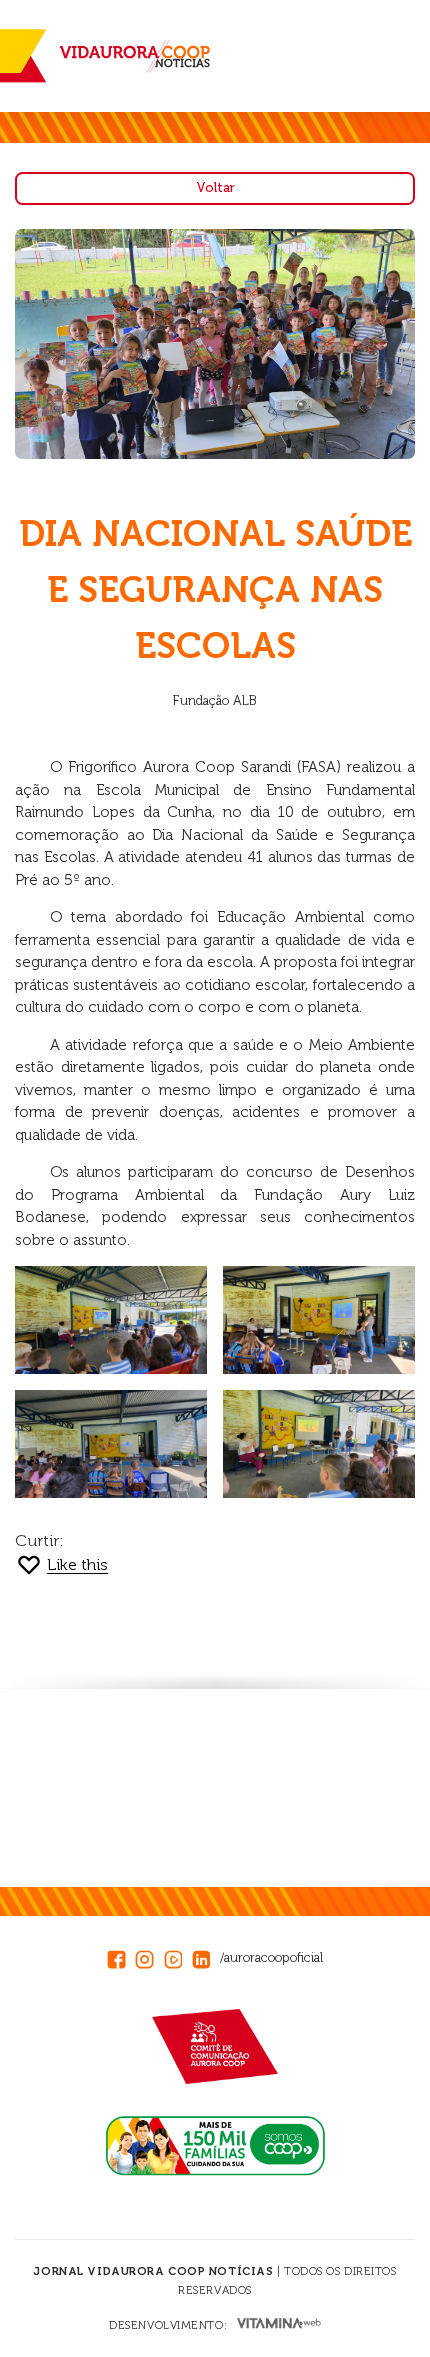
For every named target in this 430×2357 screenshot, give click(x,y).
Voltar (215, 187)
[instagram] (149, 1956)
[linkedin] (206, 1956)
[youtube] (178, 1956)
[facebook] (121, 1956)
